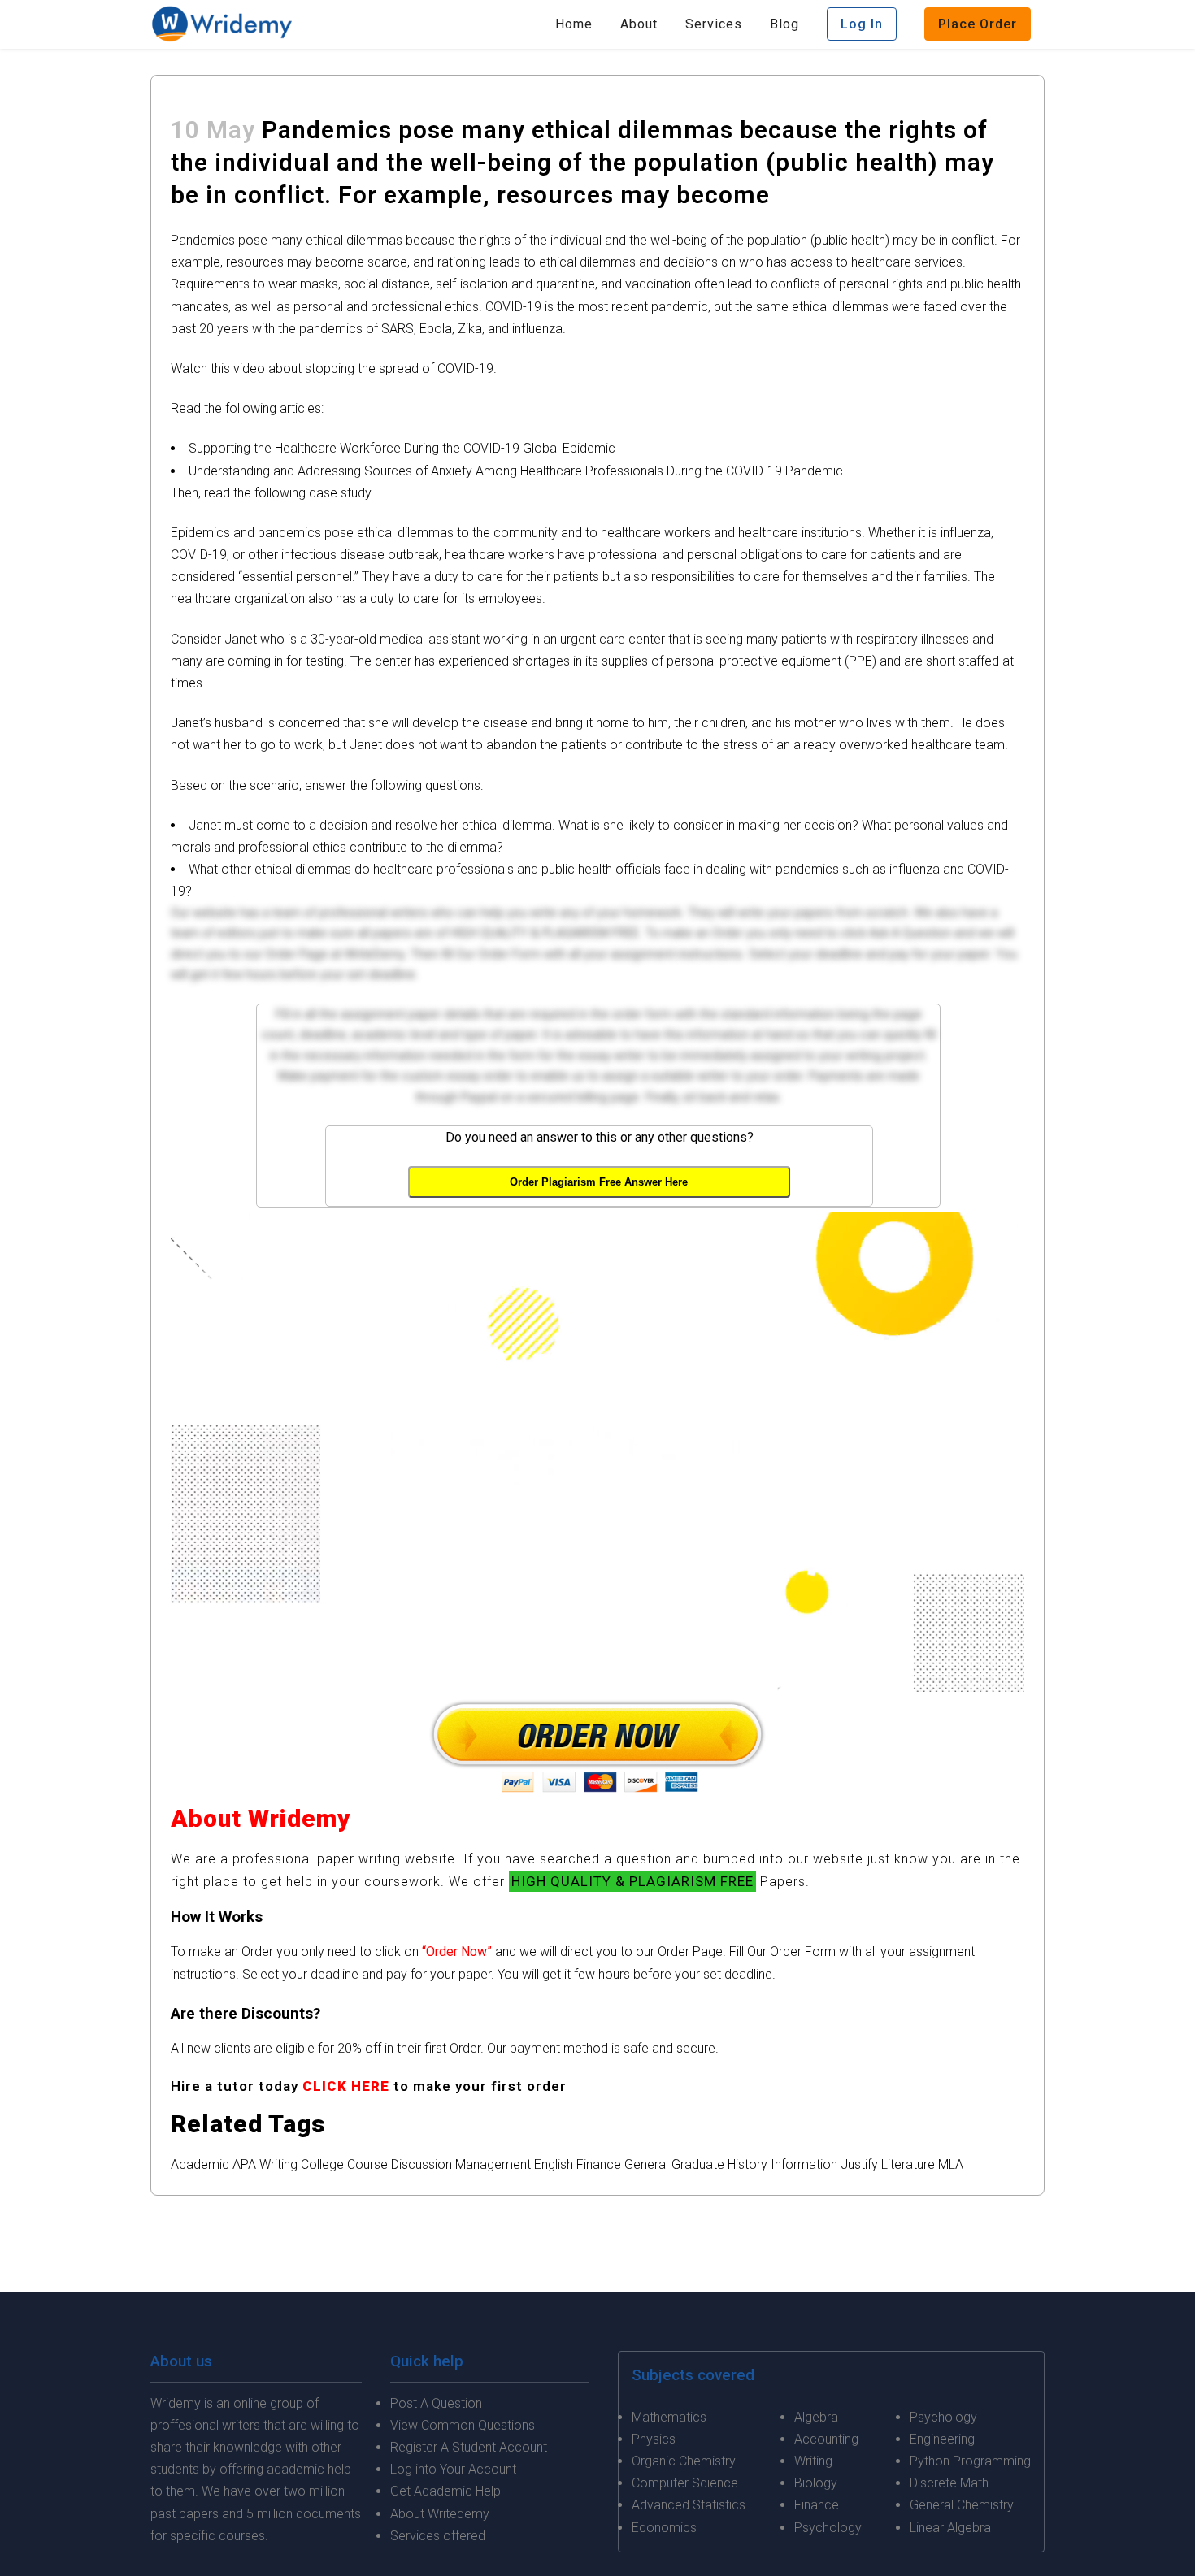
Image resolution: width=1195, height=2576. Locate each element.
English (554, 2164)
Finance (599, 2164)
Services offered (438, 2536)
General (646, 2164)
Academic (200, 2164)
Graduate (698, 2164)
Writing (278, 2164)
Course (367, 2164)
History (747, 2164)
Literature (908, 2164)
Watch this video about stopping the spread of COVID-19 (332, 369)
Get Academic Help (445, 2491)
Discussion (422, 2164)
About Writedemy (440, 2514)
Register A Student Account (469, 2447)
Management (493, 2164)
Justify (859, 2164)
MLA (951, 2164)
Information (804, 2164)
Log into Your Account (453, 2469)
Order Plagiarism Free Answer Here (599, 1182)
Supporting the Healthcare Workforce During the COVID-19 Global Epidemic (402, 448)
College (322, 2164)
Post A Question (436, 2403)
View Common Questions (463, 2425)
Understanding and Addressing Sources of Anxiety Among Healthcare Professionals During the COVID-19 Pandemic (516, 471)
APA (244, 2164)
